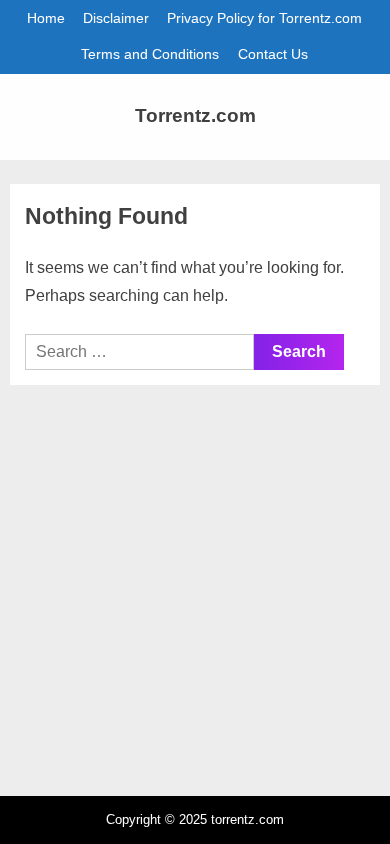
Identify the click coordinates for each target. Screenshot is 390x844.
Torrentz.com (195, 115)
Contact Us (273, 54)
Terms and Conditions (150, 54)
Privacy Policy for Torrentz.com (264, 18)
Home (46, 18)
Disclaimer (116, 18)
